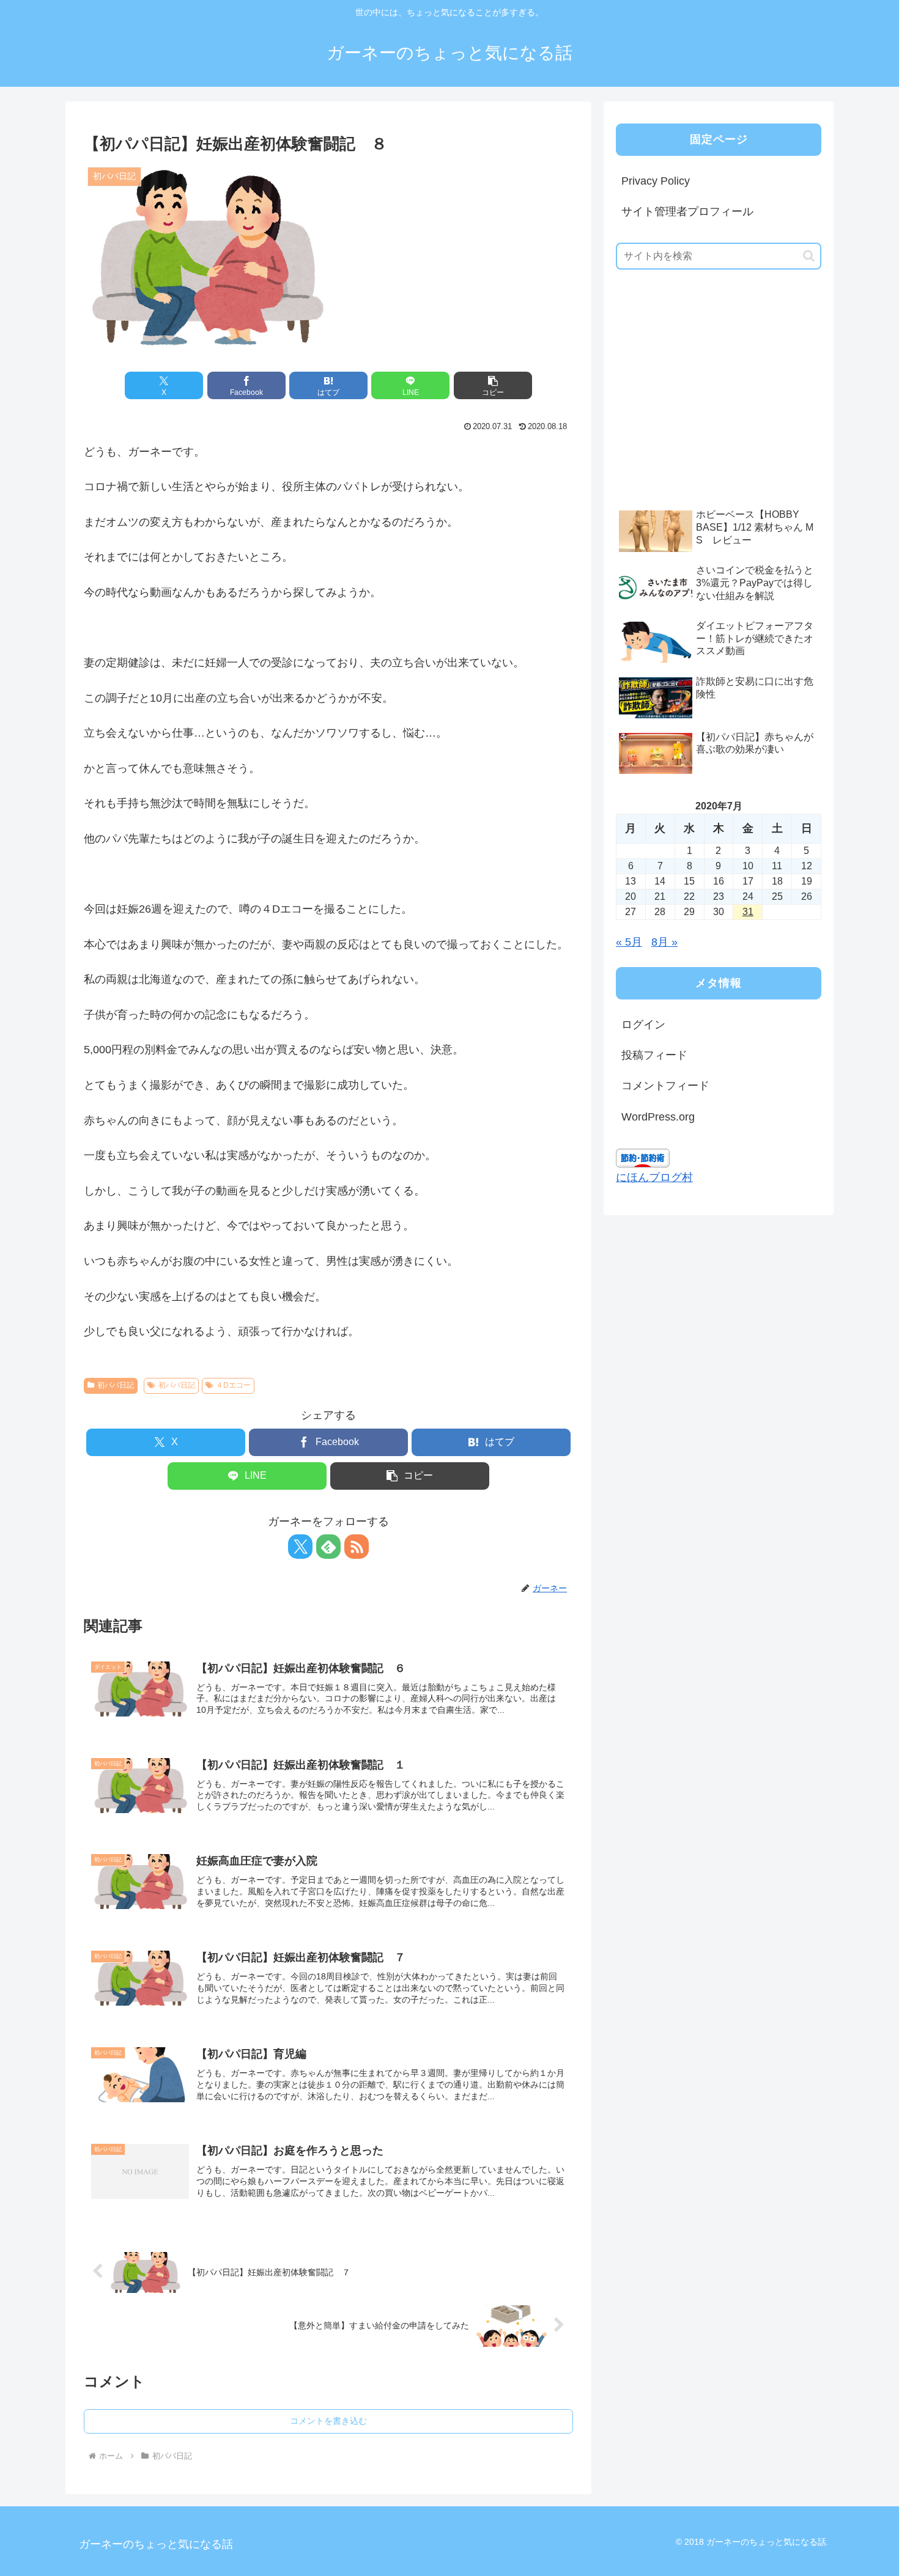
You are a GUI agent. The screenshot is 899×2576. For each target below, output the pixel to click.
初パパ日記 (116, 1385)
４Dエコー (233, 1385)
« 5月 (629, 942)
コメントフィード (665, 1086)
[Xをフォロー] (300, 1547)
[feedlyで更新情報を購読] (328, 1547)
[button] (493, 385)
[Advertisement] (708, 408)
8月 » (664, 942)
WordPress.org (658, 1117)
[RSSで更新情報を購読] (357, 1547)
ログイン (643, 1025)
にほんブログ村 (654, 1177)
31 (748, 912)
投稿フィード (654, 1055)
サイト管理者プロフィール (687, 212)
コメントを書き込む (328, 2421)
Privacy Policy (656, 181)
